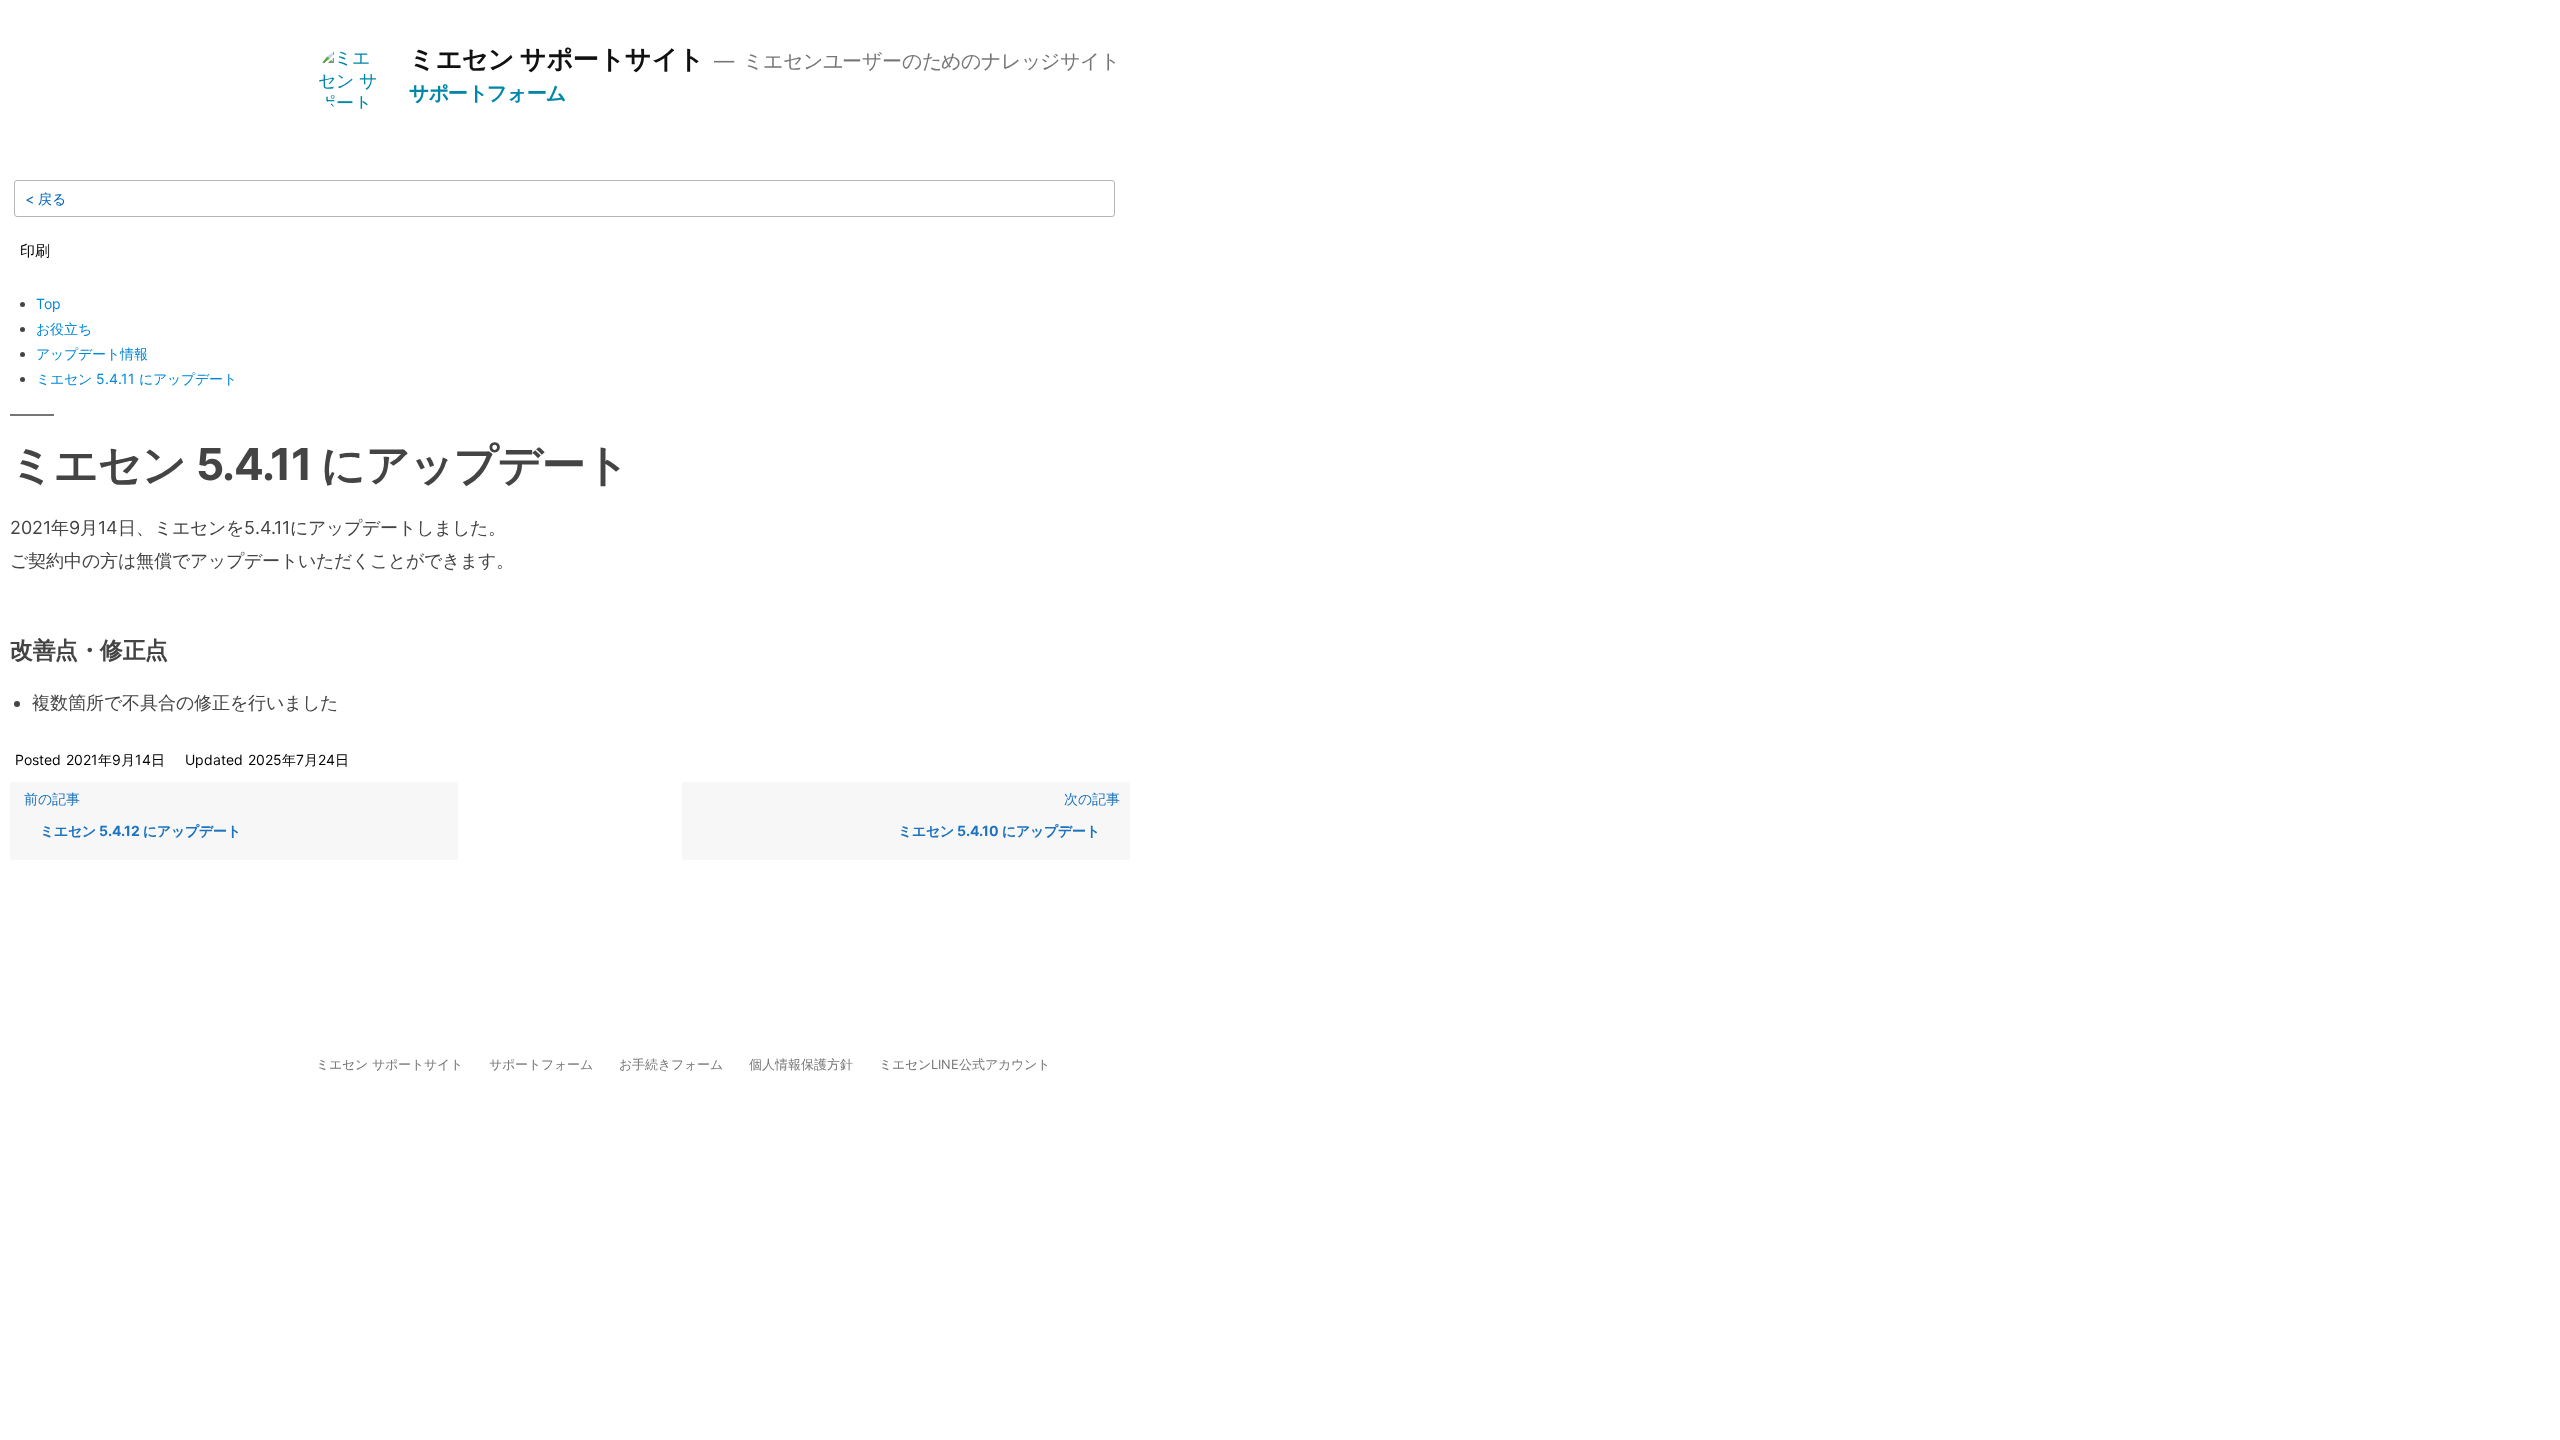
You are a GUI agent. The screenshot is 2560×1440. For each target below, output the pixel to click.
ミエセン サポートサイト (557, 58)
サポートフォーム (487, 92)
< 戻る (45, 198)
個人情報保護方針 (801, 1064)
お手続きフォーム (671, 1064)
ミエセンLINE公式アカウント (964, 1064)
